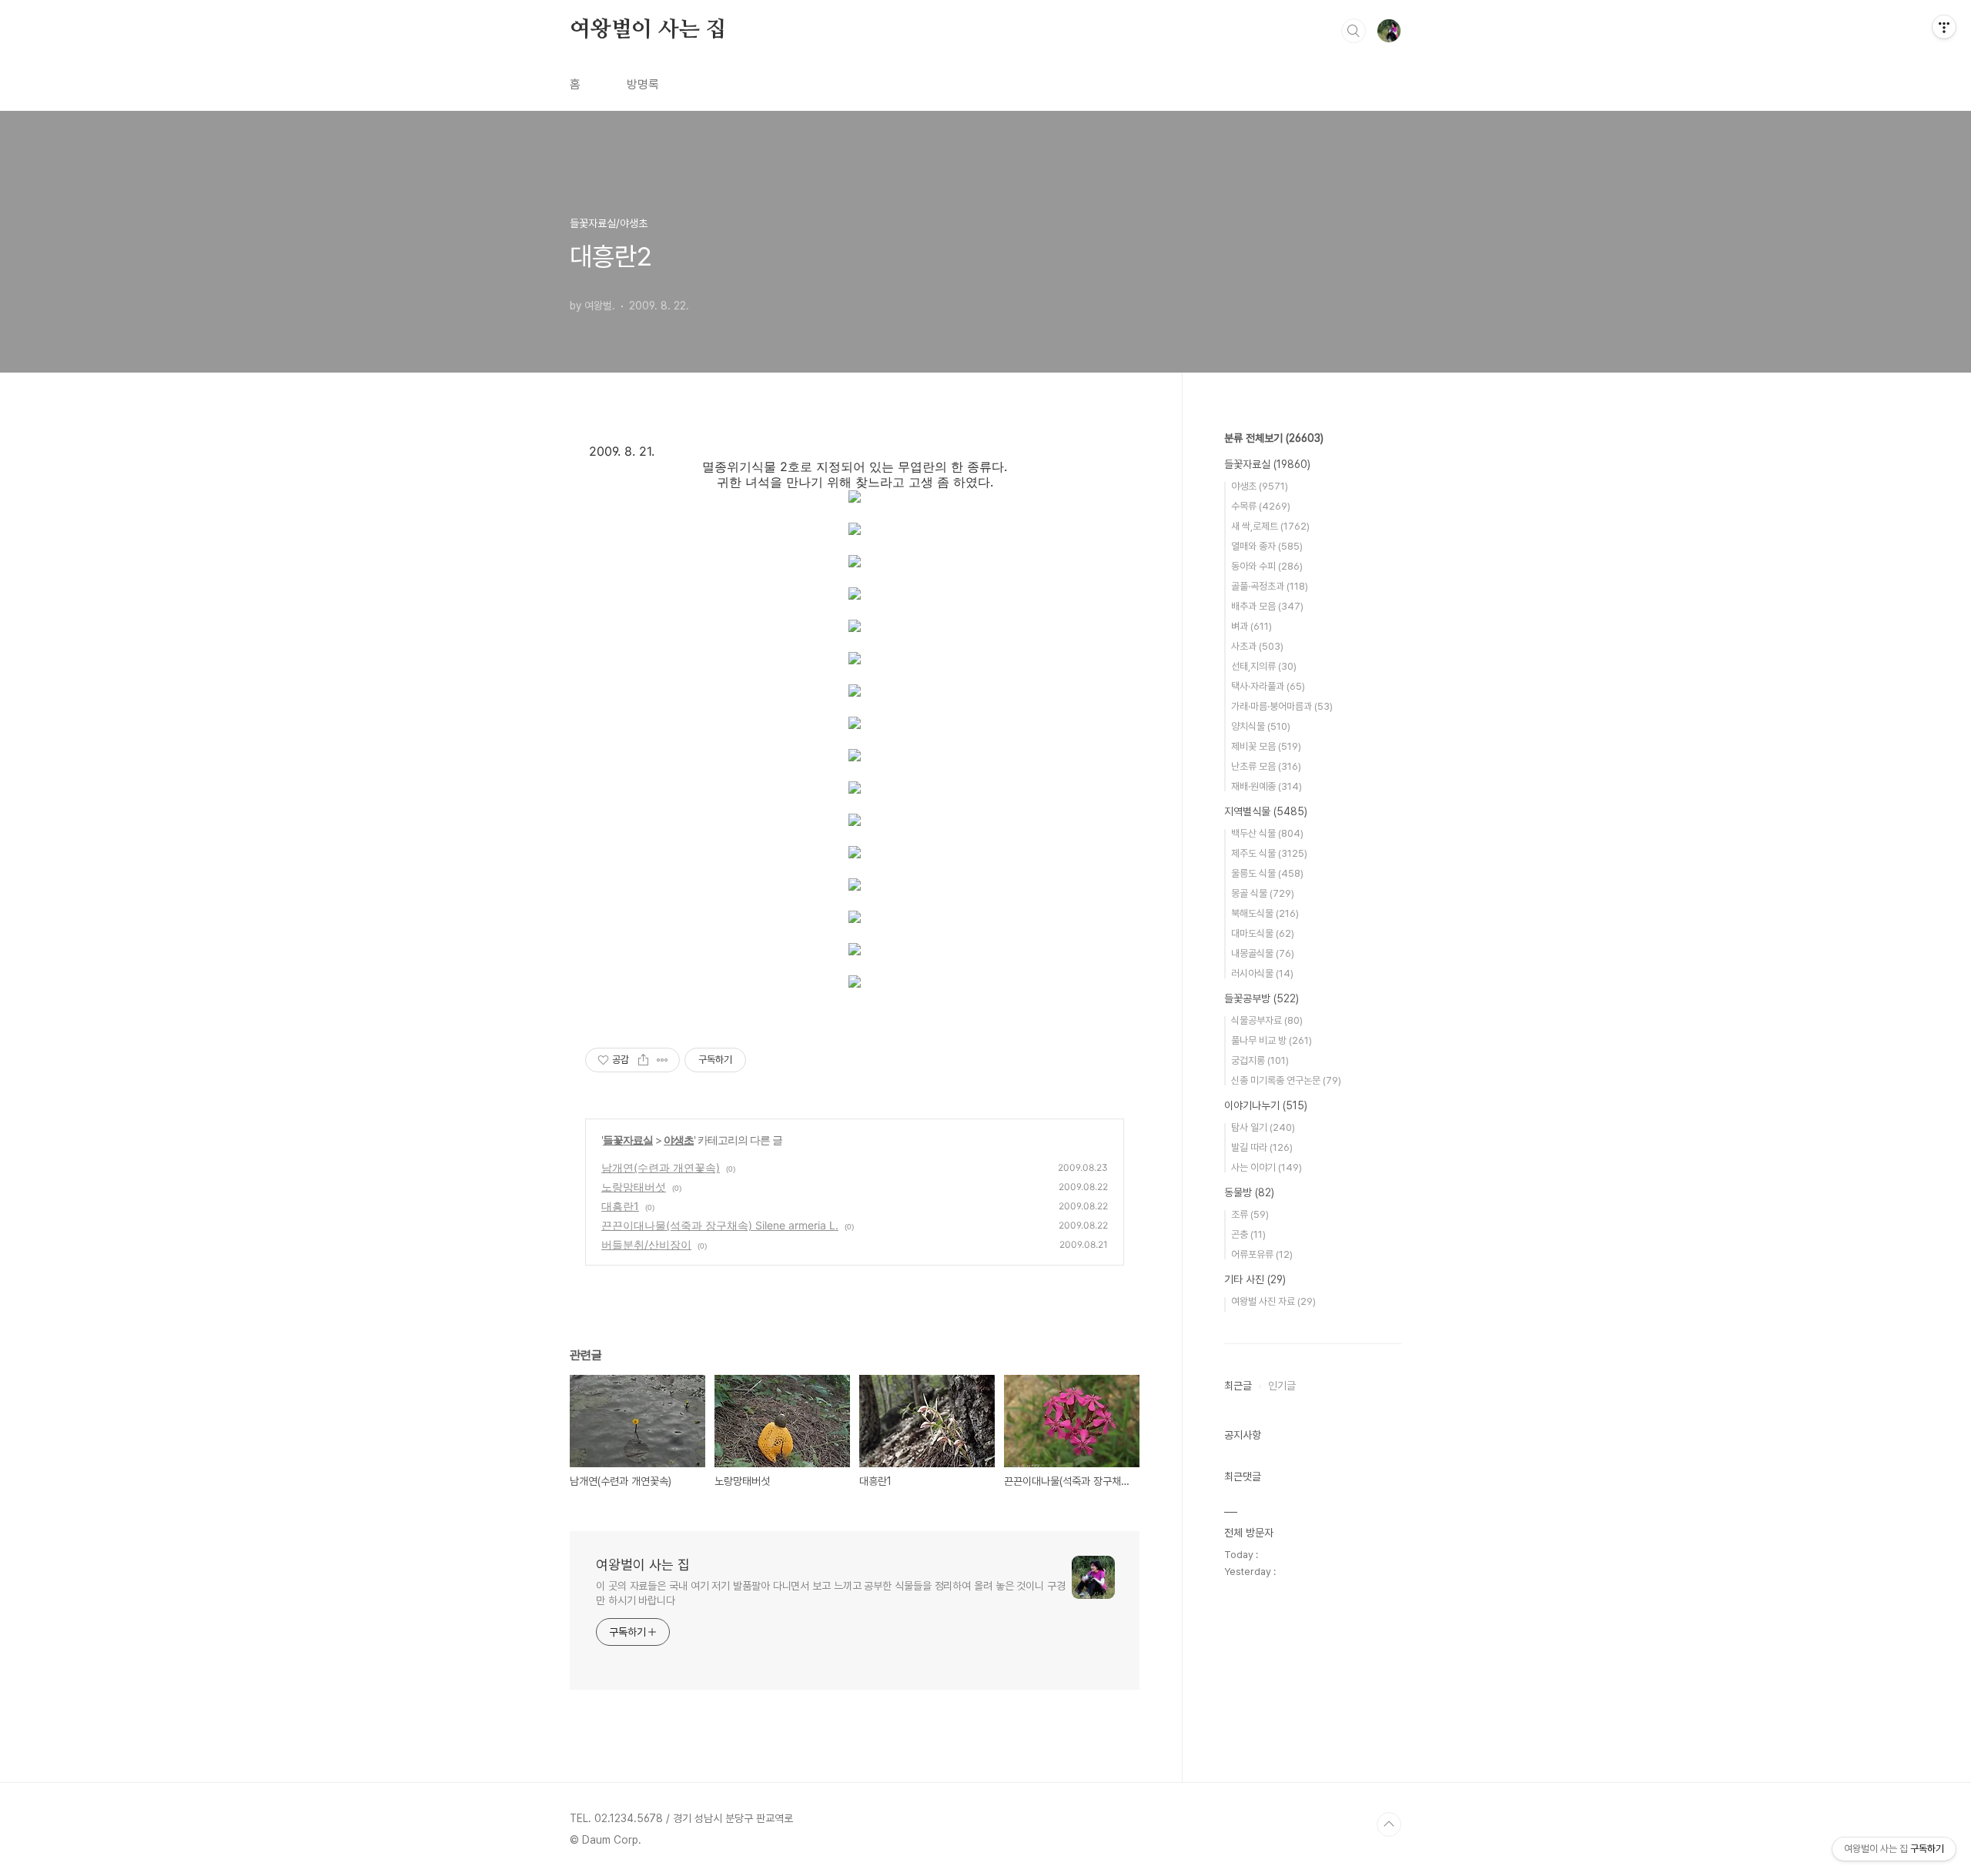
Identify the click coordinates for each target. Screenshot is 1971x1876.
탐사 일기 (1263, 1127)
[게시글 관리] (663, 1060)
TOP (1389, 1824)
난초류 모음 (1266, 766)
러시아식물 (1262, 973)
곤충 (1248, 1234)
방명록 (643, 84)
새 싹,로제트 (1270, 526)
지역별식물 (1266, 811)
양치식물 (1261, 726)
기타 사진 (1255, 1279)
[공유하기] (643, 1060)
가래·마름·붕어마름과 (1282, 706)
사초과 (1257, 646)
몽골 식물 (1263, 893)
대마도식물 (1263, 933)
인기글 (1282, 1386)
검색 (1354, 31)
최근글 (1238, 1386)
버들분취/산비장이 (646, 1244)
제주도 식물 (1269, 853)
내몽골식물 (1263, 953)
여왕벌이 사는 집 (648, 30)
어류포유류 (1262, 1254)
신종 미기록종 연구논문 (1286, 1080)
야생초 (679, 1140)
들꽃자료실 (628, 1140)
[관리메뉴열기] (1944, 27)
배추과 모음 (1267, 606)
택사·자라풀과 (1268, 686)
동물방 (1249, 1192)
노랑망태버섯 (634, 1187)
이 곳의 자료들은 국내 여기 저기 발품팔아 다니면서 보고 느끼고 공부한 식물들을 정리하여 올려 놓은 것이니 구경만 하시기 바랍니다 (831, 1593)
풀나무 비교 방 (1272, 1040)
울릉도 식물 (1267, 873)
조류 (1250, 1214)
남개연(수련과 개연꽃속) (661, 1167)
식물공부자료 (1267, 1020)
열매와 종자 (1267, 546)
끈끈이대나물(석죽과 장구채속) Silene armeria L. (720, 1225)
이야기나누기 (1266, 1105)
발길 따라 (1262, 1147)
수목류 (1261, 506)
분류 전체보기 (1274, 438)
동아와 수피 (1267, 566)
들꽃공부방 (1262, 998)
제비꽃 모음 (1266, 746)
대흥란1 (620, 1206)
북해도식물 (1265, 913)
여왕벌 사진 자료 (1273, 1301)
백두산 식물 (1267, 833)
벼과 (1252, 626)
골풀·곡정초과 (1270, 586)
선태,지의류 (1264, 666)
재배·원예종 (1267, 786)
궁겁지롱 (1260, 1060)
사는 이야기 (1267, 1167)
